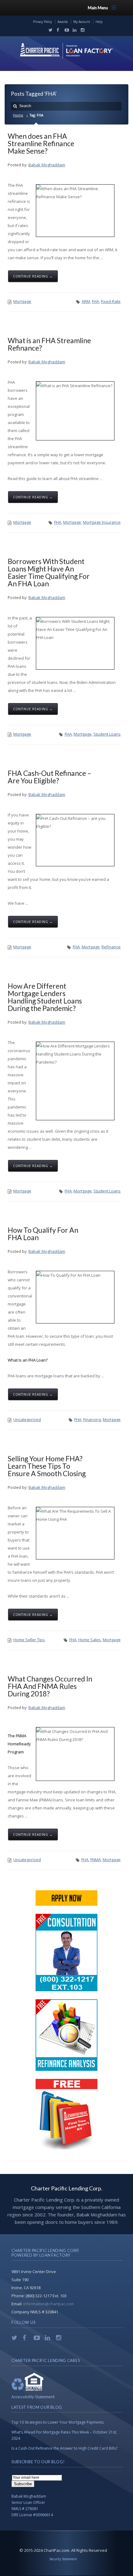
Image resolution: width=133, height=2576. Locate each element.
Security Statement (63, 2559)
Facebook (57, 30)
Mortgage (22, 301)
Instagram (81, 30)
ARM (86, 301)
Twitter (49, 30)
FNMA (96, 1860)
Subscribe (23, 2484)
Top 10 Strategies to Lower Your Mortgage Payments (58, 2422)
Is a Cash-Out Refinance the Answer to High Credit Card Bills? (64, 2448)
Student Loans (107, 734)
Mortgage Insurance (102, 522)
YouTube (65, 30)
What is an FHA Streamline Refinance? (49, 344)
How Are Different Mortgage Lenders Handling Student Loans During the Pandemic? (45, 997)
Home (18, 115)
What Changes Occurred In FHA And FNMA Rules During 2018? (50, 1686)
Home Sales (90, 1640)
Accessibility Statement (33, 2397)
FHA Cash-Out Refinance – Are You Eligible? (49, 777)
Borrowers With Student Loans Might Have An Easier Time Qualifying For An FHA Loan (49, 572)
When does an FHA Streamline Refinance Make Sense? (41, 143)
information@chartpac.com (49, 2304)
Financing (92, 1419)
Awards (63, 22)
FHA (95, 301)
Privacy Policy (43, 22)
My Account (82, 22)
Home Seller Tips (29, 1640)
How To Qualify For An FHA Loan (43, 1234)
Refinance (111, 947)
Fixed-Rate (111, 301)
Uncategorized (27, 1419)
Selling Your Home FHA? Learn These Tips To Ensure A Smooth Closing (47, 1466)
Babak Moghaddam (47, 165)
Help (99, 22)
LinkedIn (73, 30)
